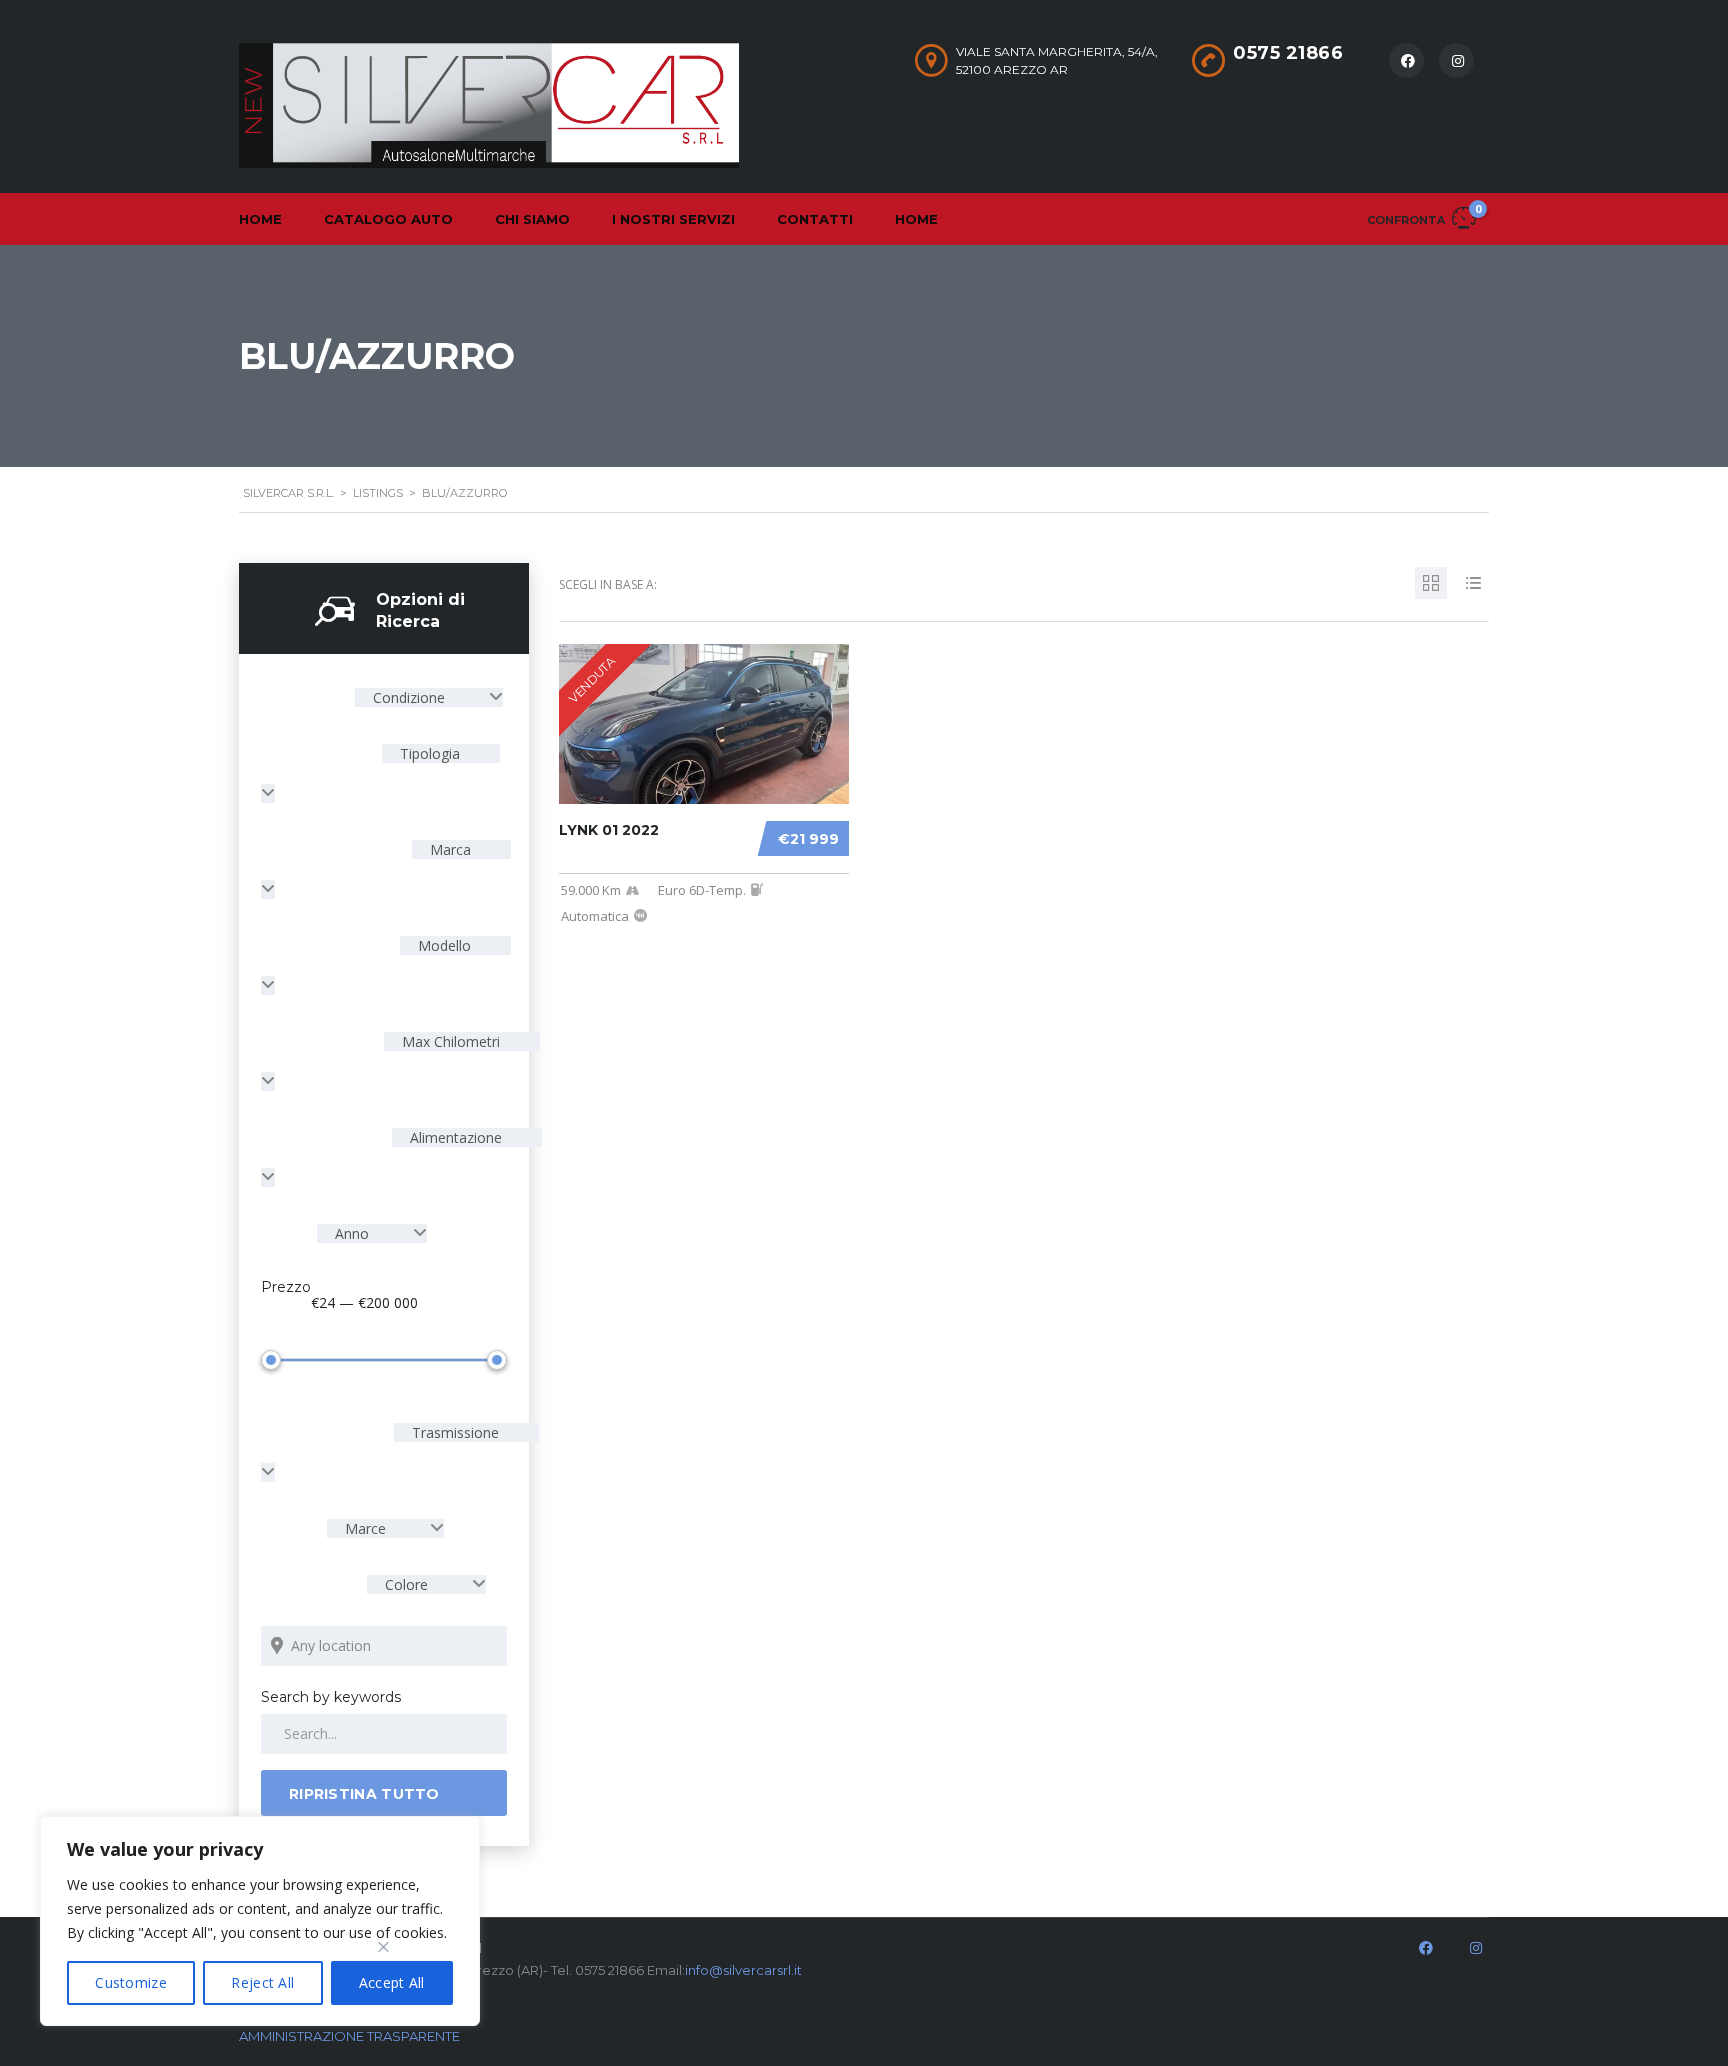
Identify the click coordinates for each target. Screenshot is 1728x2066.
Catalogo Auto (388, 219)
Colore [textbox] (406, 1584)
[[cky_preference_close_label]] (384, 1947)
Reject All (262, 1982)
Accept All (392, 1982)
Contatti (815, 219)
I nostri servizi (673, 219)
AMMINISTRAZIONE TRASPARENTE (349, 2036)
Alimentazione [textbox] (454, 1137)
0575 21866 (1288, 53)
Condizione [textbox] (409, 697)
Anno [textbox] (352, 1233)
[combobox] (429, 697)
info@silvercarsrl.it (743, 1970)
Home (260, 219)
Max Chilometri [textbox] (449, 1041)
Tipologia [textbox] (428, 753)
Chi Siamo (532, 219)
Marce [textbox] (365, 1528)
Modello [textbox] (442, 945)
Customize (131, 1982)
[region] (260, 1921)
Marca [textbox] (448, 849)
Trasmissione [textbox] (453, 1432)
